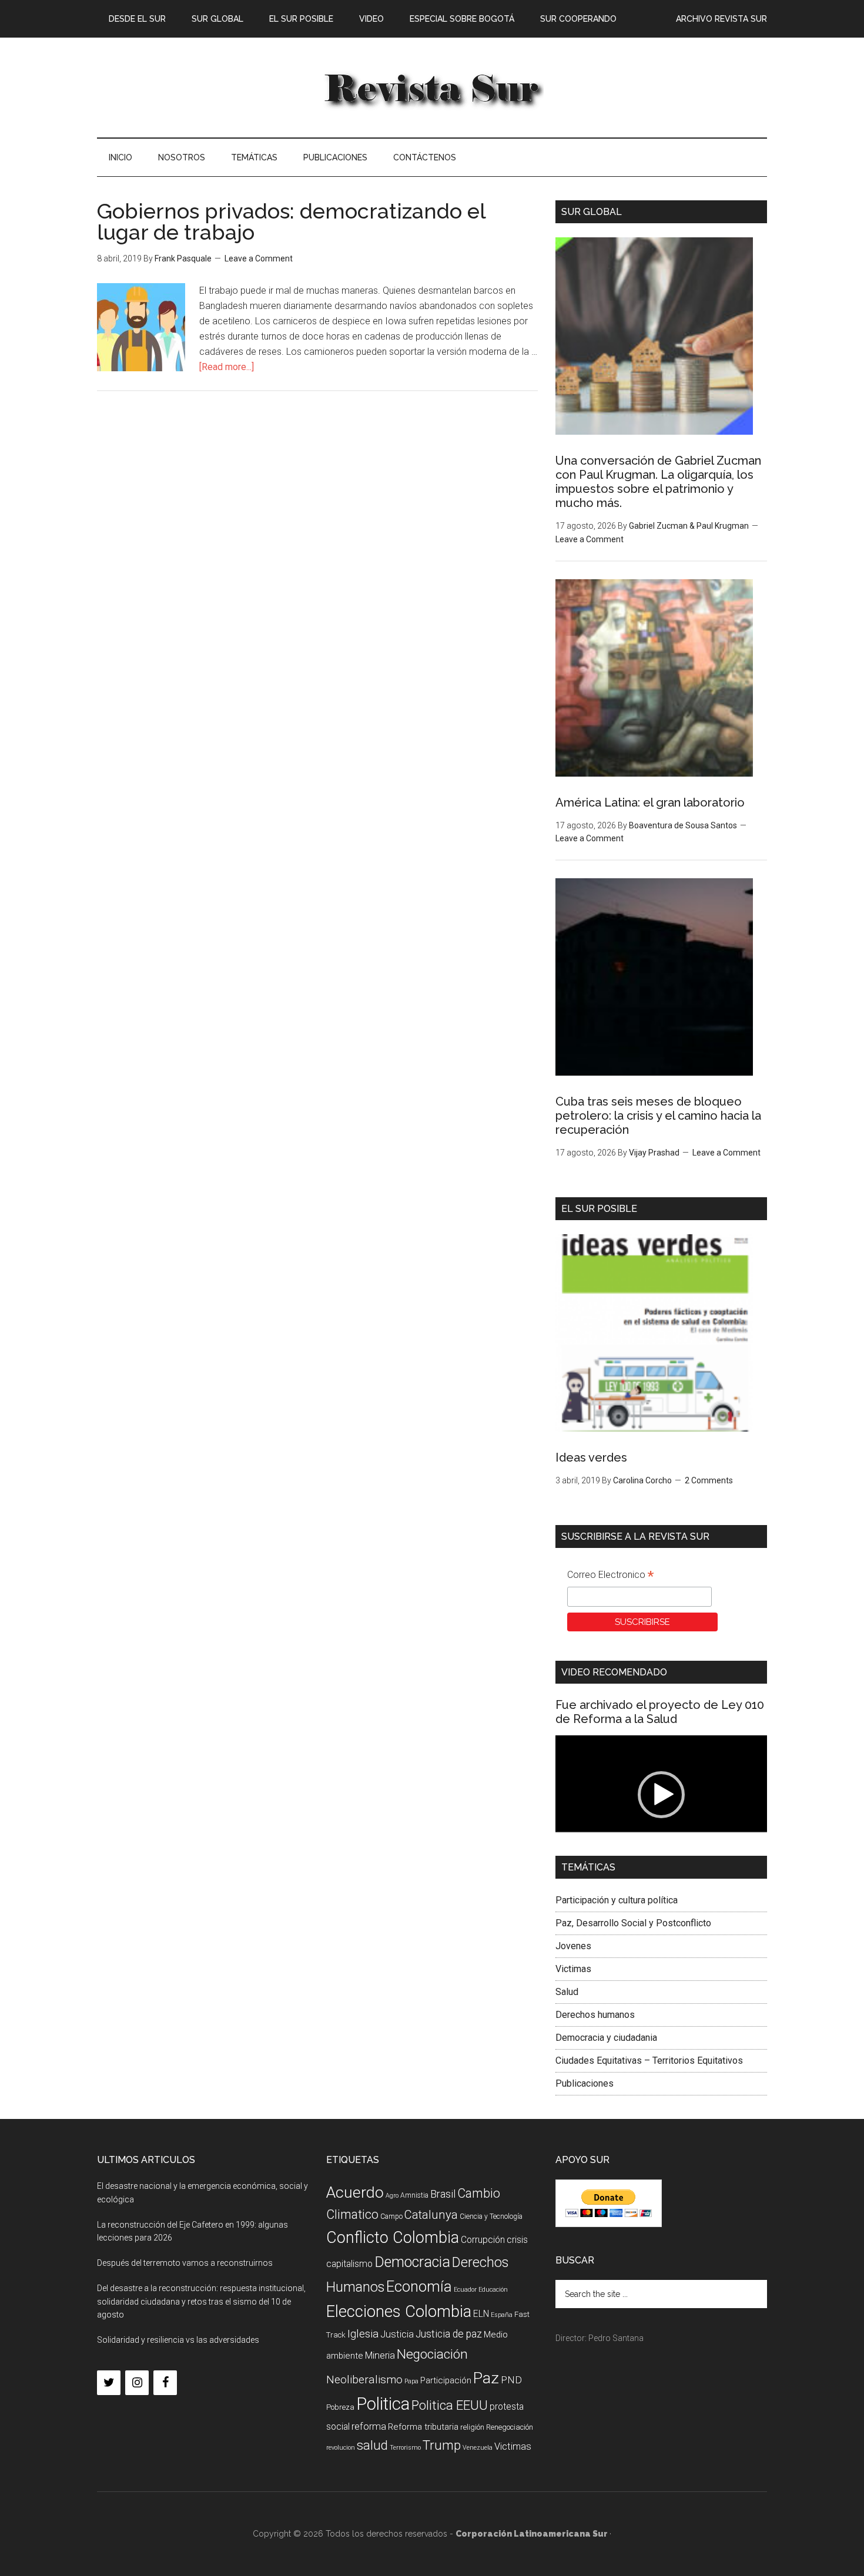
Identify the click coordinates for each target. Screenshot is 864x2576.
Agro (392, 2196)
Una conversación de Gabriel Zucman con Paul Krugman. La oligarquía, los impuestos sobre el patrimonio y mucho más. (658, 482)
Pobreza (340, 2407)
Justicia (397, 2334)
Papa (411, 2381)
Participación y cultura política (617, 1900)
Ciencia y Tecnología (491, 2216)
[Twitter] (109, 2383)
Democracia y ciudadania (606, 2038)
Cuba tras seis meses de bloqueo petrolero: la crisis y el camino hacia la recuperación (658, 1116)
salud (372, 2445)
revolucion (341, 2448)
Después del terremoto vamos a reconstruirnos (185, 2263)
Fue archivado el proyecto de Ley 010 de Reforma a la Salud (660, 1712)
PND (511, 2380)
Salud (567, 1992)
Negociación (432, 2354)
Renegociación (510, 2427)
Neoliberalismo (364, 2379)
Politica (383, 2404)
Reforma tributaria (423, 2427)
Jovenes (573, 1946)
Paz (486, 2378)
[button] (661, 1795)
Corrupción (483, 2240)
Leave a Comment (259, 258)
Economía (419, 2286)
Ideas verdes (591, 1457)
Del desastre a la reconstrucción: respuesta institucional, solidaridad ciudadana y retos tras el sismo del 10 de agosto (201, 2302)
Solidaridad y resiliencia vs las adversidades (178, 2340)
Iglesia (363, 2334)
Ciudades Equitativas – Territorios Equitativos (649, 2061)
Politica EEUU (450, 2405)
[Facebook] (165, 2383)
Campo (391, 2216)
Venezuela (478, 2448)
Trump (442, 2445)
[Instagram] (137, 2383)
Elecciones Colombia (399, 2312)
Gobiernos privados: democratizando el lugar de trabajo (291, 221)
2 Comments (709, 1480)
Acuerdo (355, 2192)
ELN (481, 2314)
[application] (661, 1795)
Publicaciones (585, 2083)
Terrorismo (405, 2448)
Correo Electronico (610, 1576)
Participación (446, 2380)
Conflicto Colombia (393, 2238)
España (502, 2315)
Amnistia (414, 2195)
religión (472, 2427)
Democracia (412, 2262)
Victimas (573, 1969)
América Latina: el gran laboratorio (650, 802)
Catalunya (431, 2215)
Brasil (443, 2194)
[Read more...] (227, 367)
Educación (493, 2290)
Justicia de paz (449, 2334)
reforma (369, 2426)
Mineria (380, 2355)
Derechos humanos (595, 2015)
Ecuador (465, 2290)
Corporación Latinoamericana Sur (432, 88)
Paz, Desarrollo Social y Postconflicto (633, 1923)
